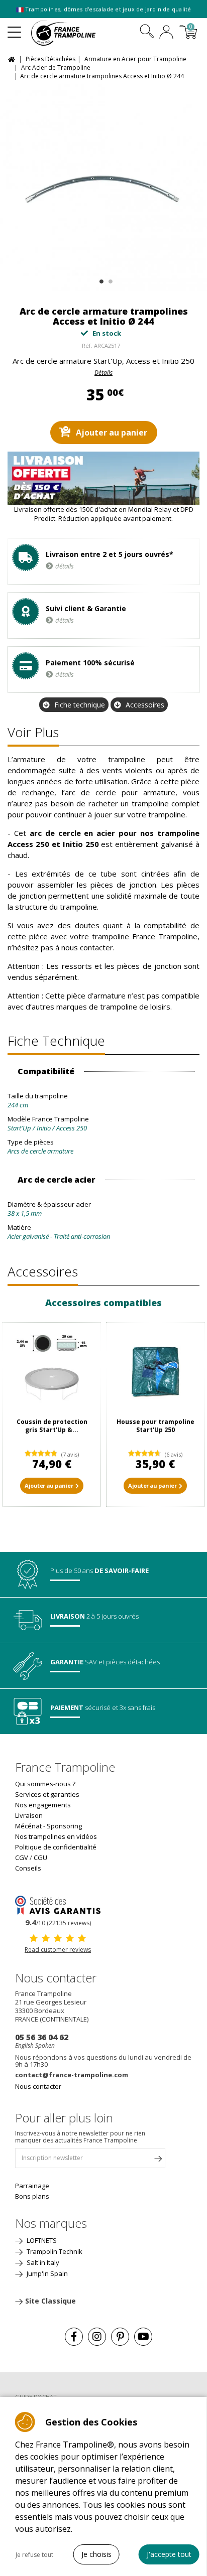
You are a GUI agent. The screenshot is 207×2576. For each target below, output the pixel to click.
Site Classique (50, 2301)
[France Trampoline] (69, 33)
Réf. (87, 345)
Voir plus (33, 732)
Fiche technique (80, 705)
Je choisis (96, 2554)
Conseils (28, 1868)
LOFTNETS (41, 2240)
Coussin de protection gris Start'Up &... (52, 1426)
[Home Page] (13, 58)
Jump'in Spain (46, 2273)
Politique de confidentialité (56, 1847)
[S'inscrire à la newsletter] (158, 2161)
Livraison (29, 1815)
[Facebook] (74, 2337)
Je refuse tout (34, 2555)
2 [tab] (109, 279)
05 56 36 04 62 (42, 2037)
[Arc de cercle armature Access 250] (103, 188)
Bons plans (32, 2196)
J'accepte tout (169, 2554)
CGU (40, 1857)
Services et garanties (47, 1794)
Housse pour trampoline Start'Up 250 (156, 1426)
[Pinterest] (120, 2337)
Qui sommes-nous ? (45, 1784)
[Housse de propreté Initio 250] (155, 1371)
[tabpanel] (103, 188)
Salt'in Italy (42, 2262)
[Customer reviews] (58, 1904)
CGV (22, 1857)
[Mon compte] (166, 33)
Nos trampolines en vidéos (56, 1836)
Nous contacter (38, 2086)
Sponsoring (64, 1826)
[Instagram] (97, 2337)
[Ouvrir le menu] (14, 28)
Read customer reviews (58, 1950)
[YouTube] (143, 2337)
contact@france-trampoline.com (72, 2075)
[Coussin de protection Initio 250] (52, 1371)
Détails (103, 373)
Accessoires (145, 705)
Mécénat (28, 1826)
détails (65, 566)
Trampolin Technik (54, 2251)
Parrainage (32, 2186)
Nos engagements (43, 1805)
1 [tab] (100, 279)
